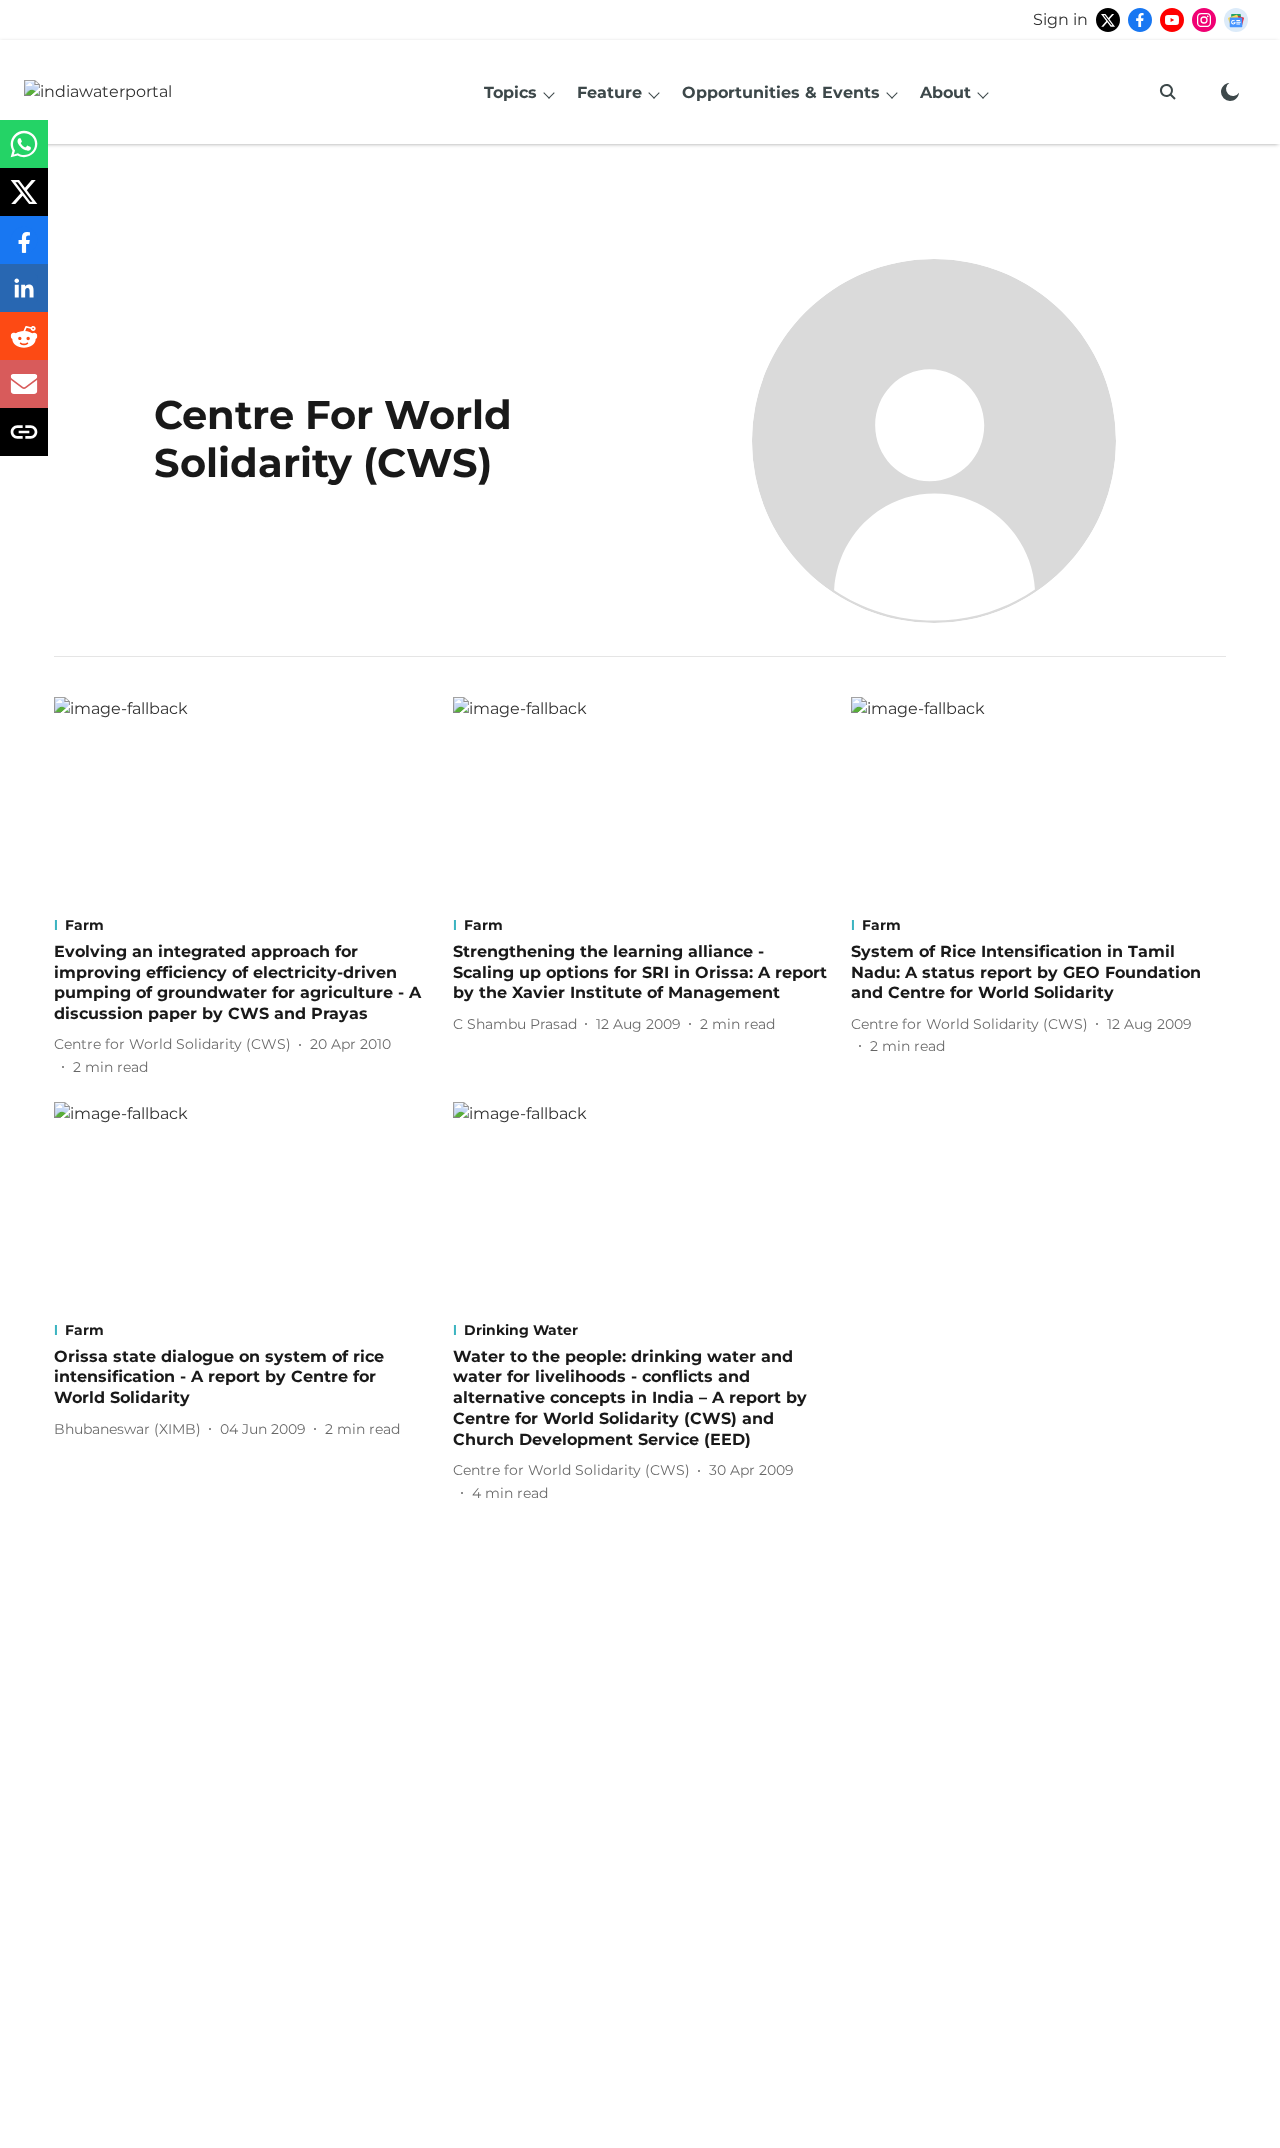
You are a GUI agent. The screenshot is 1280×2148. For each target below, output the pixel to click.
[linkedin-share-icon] (24, 298)
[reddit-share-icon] (24, 346)
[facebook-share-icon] (24, 250)
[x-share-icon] (24, 202)
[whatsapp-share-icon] (24, 154)
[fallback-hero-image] (241, 802)
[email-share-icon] (24, 394)
